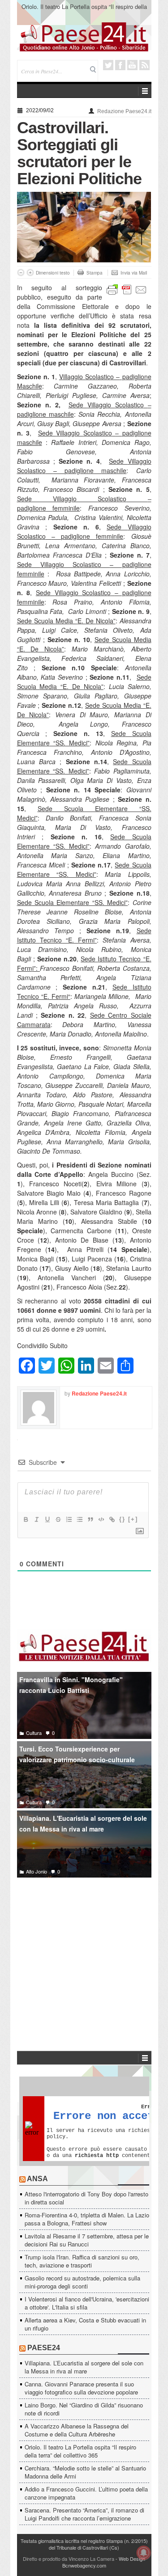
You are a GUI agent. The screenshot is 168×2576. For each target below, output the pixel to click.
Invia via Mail (134, 273)
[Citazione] (90, 1519)
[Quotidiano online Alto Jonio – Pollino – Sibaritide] (84, 36)
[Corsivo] (36, 1519)
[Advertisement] (84, 1951)
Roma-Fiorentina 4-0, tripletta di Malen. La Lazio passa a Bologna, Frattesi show (87, 2219)
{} (122, 1519)
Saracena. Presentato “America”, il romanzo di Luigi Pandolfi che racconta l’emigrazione (84, 2514)
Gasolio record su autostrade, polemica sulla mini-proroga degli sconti (82, 2282)
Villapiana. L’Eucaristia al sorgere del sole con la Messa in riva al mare (84, 2367)
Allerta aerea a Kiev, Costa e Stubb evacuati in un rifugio (85, 2324)
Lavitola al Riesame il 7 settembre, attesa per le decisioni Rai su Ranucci (87, 2240)
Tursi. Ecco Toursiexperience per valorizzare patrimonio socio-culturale (77, 1754)
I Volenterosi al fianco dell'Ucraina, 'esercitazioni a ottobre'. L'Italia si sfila (87, 2303)
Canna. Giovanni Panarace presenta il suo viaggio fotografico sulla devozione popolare (81, 2388)
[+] (133, 1519)
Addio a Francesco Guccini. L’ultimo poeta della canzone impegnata (86, 2493)
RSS (144, 65)
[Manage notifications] (144, 2553)
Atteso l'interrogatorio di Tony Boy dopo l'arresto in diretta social (86, 2198)
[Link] (112, 1519)
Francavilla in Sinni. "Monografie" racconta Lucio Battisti (71, 1685)
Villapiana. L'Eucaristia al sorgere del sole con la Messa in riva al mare (83, 1824)
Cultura (34, 1733)
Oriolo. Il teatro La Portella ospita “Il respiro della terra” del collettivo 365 (84, 11)
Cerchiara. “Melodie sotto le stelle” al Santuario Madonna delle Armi (85, 2472)
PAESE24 (44, 2348)
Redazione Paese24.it (124, 111)
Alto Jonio (37, 1871)
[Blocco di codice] (101, 1519)
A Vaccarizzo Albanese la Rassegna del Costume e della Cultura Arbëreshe (77, 2430)
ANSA (37, 2179)
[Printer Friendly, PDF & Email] (127, 289)
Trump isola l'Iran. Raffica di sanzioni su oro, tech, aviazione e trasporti (82, 2261)
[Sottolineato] (47, 1519)
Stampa (95, 273)
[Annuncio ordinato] (69, 1519)
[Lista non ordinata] (79, 1519)
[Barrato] (58, 1519)
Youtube (132, 65)
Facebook (120, 65)
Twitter (108, 65)
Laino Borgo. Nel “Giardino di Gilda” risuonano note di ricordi (84, 2409)
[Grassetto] (26, 1519)
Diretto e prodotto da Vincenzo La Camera (69, 2559)
